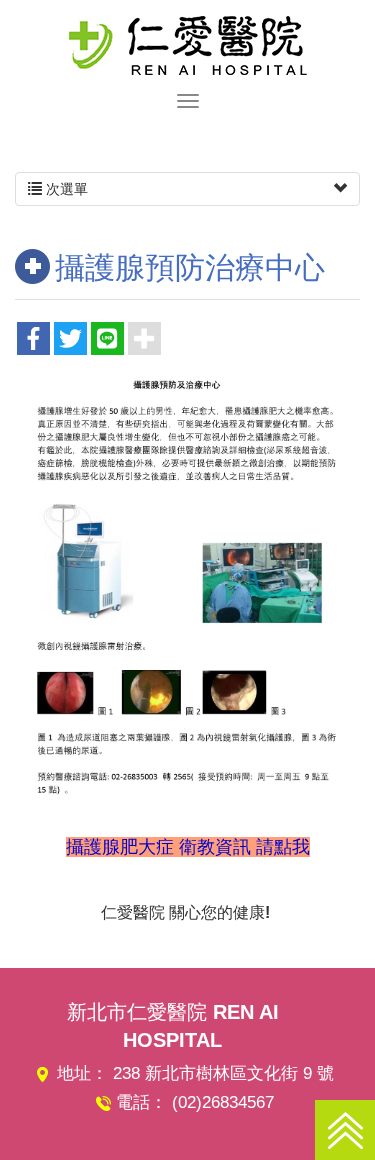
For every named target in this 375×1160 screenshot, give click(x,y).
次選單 (65, 189)
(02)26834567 (223, 1102)
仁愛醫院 (188, 45)
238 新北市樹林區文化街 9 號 (223, 1073)
